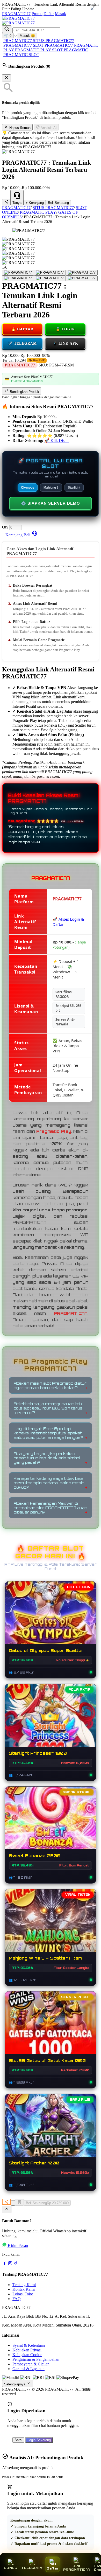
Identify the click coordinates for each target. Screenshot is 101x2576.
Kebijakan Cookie (27, 2355)
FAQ (17, 2299)
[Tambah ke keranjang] (19, 2202)
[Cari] (7, 29)
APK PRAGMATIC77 (77, 2568)
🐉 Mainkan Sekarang (51, 1926)
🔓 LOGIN (65, 329)
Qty (5, 527)
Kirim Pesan (18, 2245)
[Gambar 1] (18, 273)
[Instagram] (10, 2264)
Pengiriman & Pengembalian (36, 2359)
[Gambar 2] (50, 273)
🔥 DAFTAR (22, 329)
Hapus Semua (19, 128)
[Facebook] (4, 2264)
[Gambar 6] (82, 278)
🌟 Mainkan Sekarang (51, 1720)
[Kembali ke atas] (7, 2209)
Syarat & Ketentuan (29, 2345)
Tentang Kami (24, 2285)
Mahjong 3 (51, 488)
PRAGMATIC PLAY (34, 50)
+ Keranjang (35, 203)
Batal (18, 2440)
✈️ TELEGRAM (22, 343)
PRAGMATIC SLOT (21, 55)
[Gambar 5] (50, 278)
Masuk (60, 14)
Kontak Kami (24, 2289)
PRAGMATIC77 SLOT (24, 45)
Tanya (17, 203)
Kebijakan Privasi (27, 2350)
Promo (37, 14)
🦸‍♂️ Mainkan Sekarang (51, 2028)
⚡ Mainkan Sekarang (51, 1618)
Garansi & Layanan (28, 2369)
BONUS (10, 2568)
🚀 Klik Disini (56, 440)
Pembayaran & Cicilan (31, 2364)
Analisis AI (48, 128)
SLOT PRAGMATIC (70, 50)
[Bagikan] (6, 2202)
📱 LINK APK (65, 343)
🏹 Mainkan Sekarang (51, 2130)
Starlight (74, 488)
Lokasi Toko (23, 2294)
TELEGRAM (32, 2568)
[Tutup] (6, 78)
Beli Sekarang (58, 203)
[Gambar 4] (18, 278)
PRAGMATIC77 (16, 14)
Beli (27, 535)
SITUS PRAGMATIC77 (53, 41)
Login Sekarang (39, 2440)
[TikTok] (16, 2264)
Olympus (28, 488)
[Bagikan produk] (6, 202)
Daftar (49, 14)
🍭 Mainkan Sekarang (51, 1823)
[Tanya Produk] (34, 533)
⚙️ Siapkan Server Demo (51, 503)
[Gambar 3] (82, 273)
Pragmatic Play (54, 1131)
